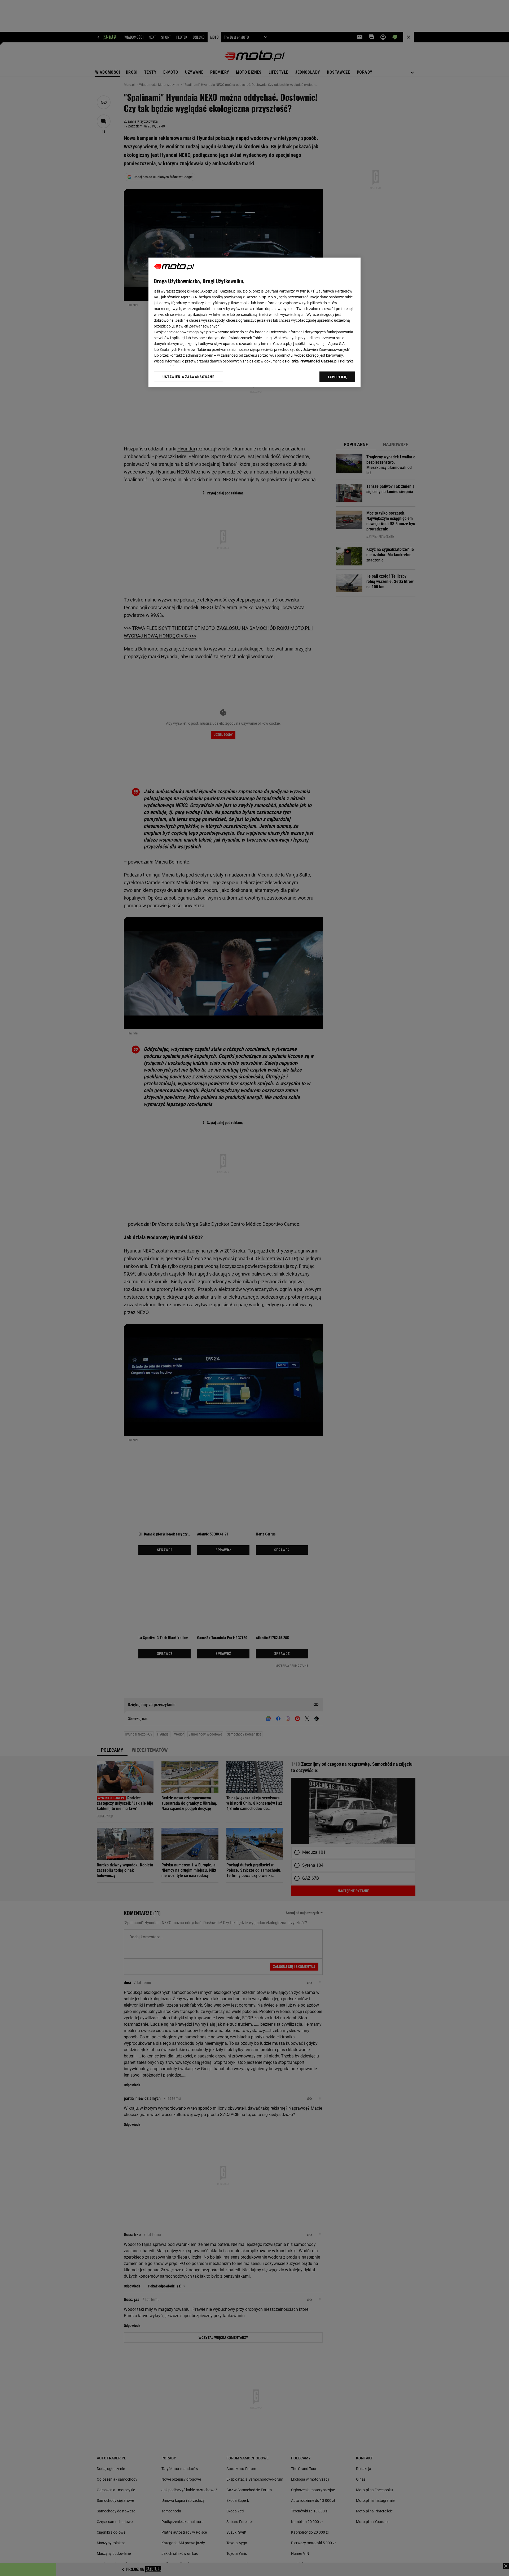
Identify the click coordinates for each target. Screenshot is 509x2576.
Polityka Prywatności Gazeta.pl (311, 361)
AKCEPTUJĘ (337, 377)
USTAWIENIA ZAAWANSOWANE (188, 377)
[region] (254, 322)
